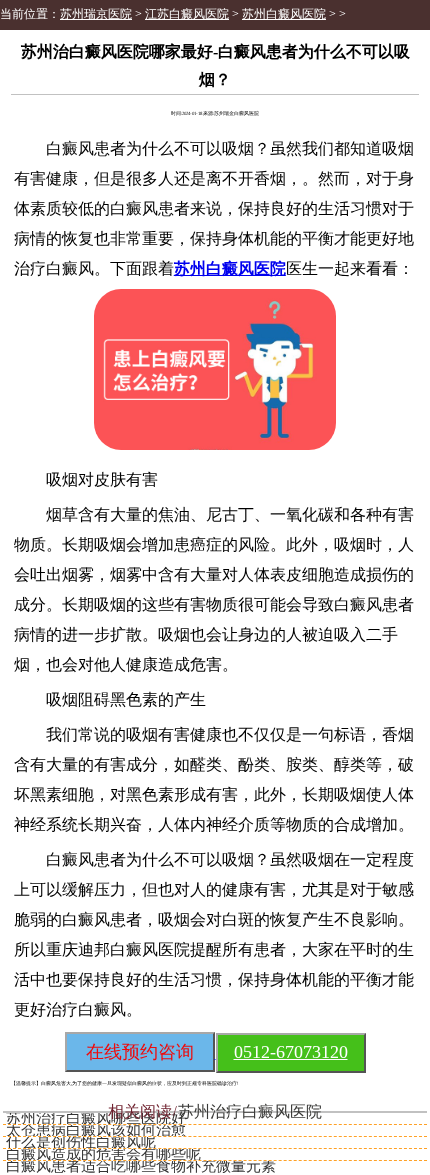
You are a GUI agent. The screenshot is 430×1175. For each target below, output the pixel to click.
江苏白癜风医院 (187, 14)
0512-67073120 (291, 1052)
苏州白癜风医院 (284, 14)
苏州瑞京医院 (96, 14)
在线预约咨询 (140, 1052)
